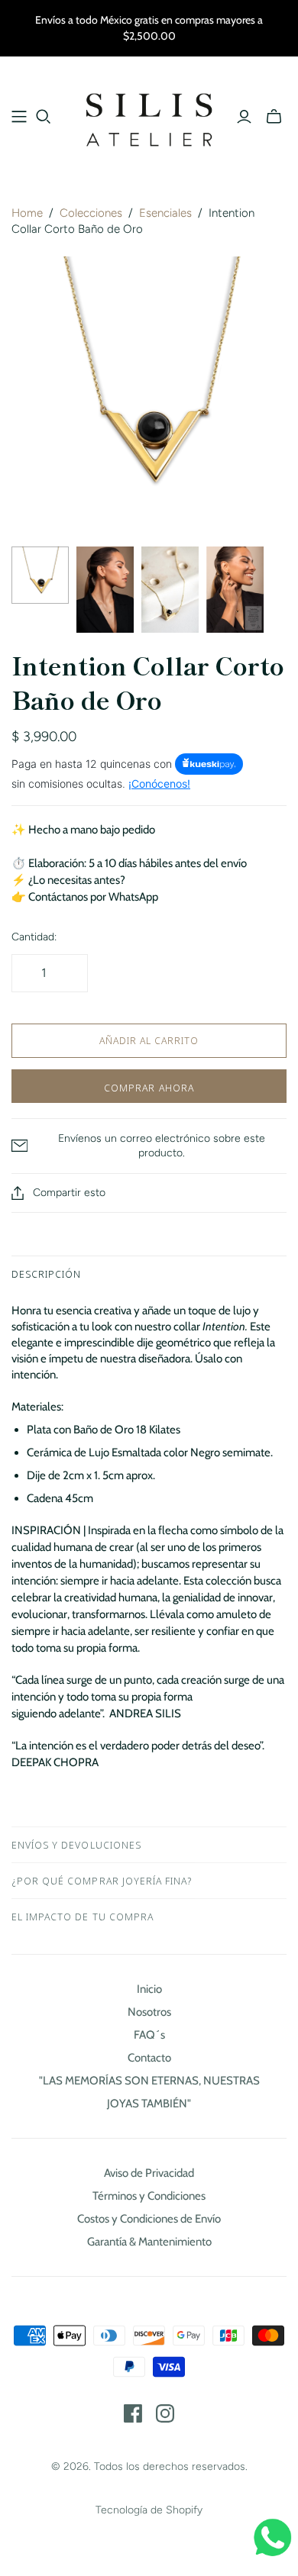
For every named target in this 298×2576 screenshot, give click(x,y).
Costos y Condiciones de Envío (149, 2219)
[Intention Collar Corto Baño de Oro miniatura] (40, 575)
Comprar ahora (149, 1088)
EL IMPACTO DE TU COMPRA (83, 1917)
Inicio (149, 1989)
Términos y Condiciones (149, 2196)
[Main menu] (19, 117)
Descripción (46, 1274)
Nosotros (149, 2012)
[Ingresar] (244, 117)
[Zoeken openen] (44, 117)
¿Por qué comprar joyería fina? (102, 1881)
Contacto (149, 2058)
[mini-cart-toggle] (274, 117)
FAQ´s (149, 2035)
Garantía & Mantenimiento (149, 2242)
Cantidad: (34, 937)
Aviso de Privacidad (149, 2173)
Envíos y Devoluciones (76, 1845)
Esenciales (165, 213)
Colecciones (91, 213)
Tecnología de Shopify (149, 2510)
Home (27, 213)
